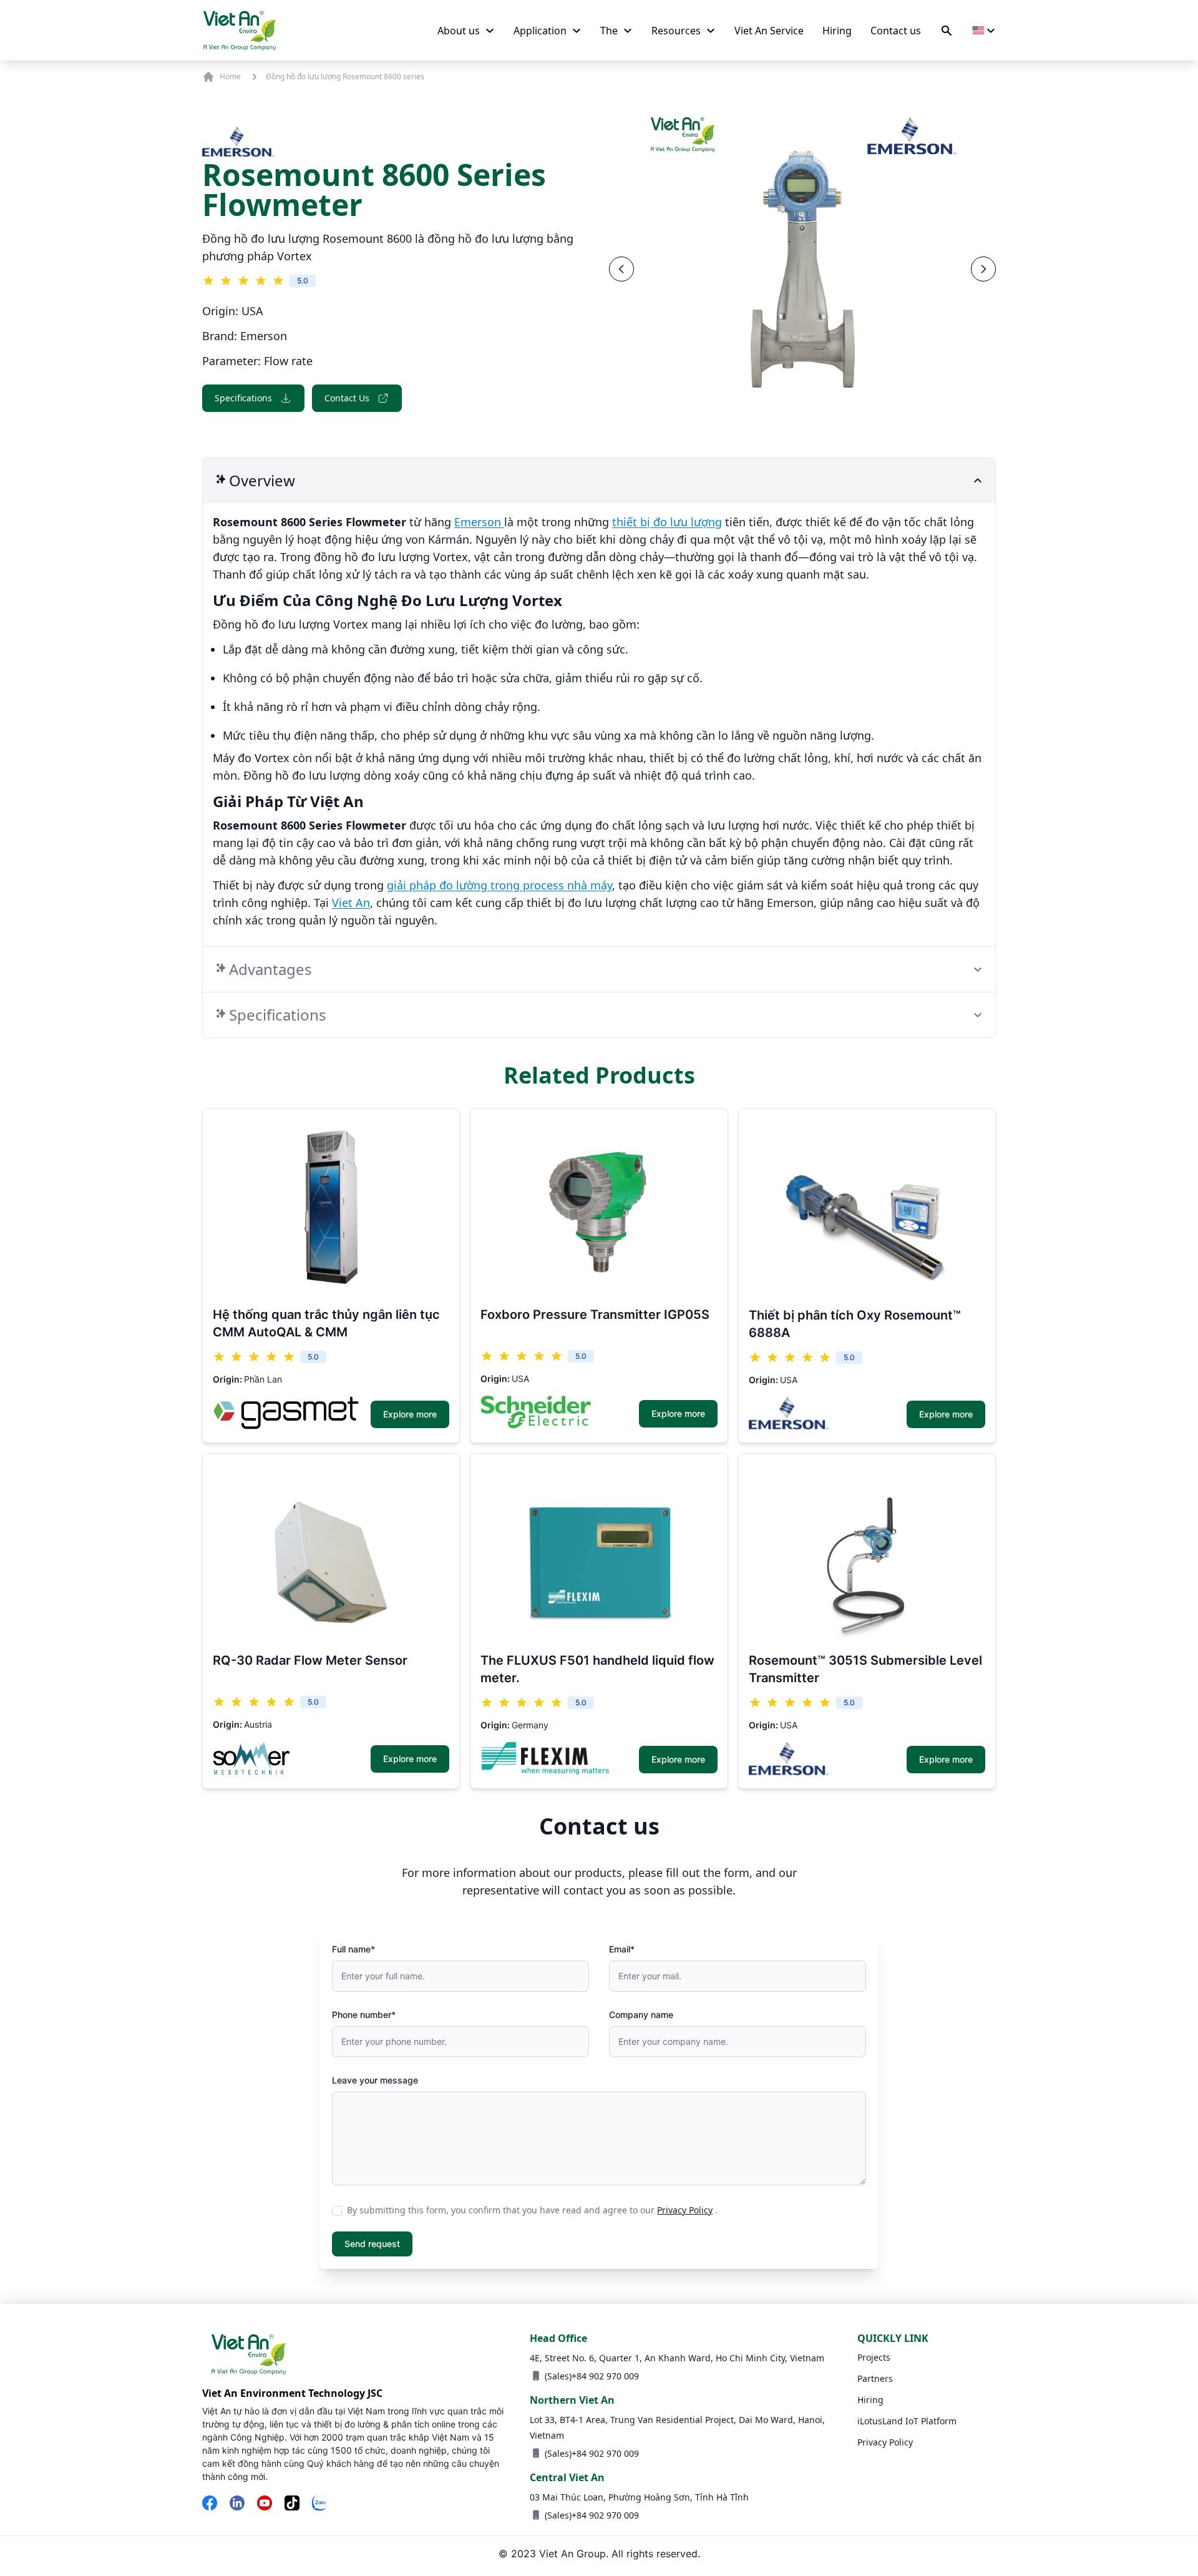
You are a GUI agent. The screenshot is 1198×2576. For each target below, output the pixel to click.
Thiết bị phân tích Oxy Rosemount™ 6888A (855, 1324)
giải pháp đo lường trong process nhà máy (499, 885)
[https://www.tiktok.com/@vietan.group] (292, 2504)
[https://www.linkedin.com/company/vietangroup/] (237, 2504)
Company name (641, 2015)
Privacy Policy (685, 2210)
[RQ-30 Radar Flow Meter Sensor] (331, 1552)
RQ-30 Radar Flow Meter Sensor (310, 1660)
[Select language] (984, 31)
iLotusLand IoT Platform (907, 2421)
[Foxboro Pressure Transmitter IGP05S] (599, 1207)
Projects (874, 2357)
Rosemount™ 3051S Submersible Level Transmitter (865, 1669)
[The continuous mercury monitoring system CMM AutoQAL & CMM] (331, 1207)
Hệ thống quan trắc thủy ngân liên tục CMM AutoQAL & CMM (326, 1323)
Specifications (243, 398)
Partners (875, 2378)
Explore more (410, 1414)
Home (230, 76)
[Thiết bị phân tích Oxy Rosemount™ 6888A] (867, 1207)
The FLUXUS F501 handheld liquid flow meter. (597, 1669)
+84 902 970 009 (605, 2376)
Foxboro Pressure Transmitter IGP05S (595, 1315)
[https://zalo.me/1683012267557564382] (319, 2504)
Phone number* (364, 2015)
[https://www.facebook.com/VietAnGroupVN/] (210, 2504)
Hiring (870, 2400)
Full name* (353, 1949)
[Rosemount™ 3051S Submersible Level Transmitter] (867, 1553)
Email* (622, 1949)
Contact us (347, 398)
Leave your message (375, 2080)
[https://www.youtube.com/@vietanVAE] (265, 2504)
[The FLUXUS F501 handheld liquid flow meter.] (599, 1552)
